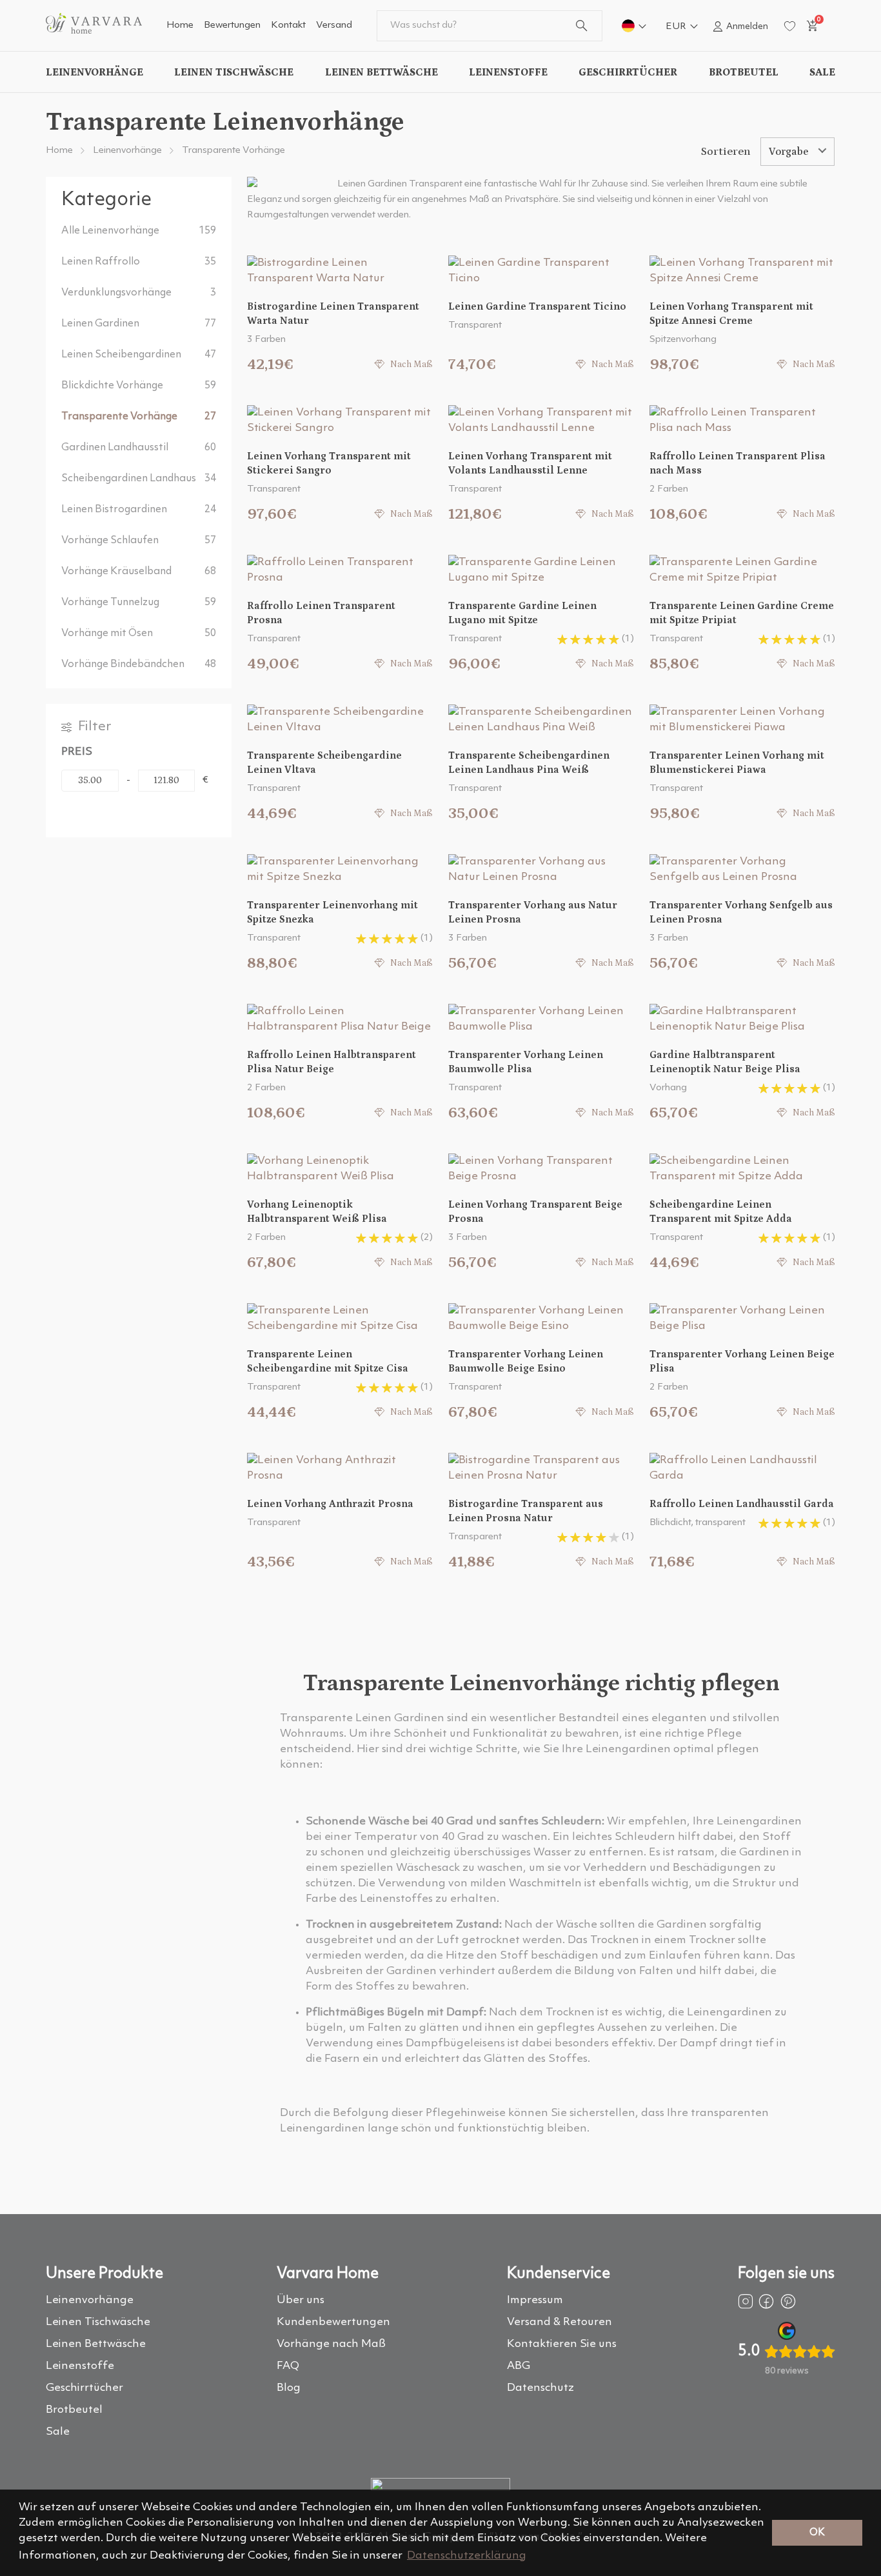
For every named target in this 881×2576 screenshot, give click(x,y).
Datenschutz (540, 2388)
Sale (822, 72)
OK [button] (817, 2533)
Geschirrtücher (628, 72)
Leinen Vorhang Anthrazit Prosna (330, 1504)
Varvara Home (328, 2274)
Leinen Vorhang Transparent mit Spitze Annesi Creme (731, 314)
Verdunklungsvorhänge (139, 293)
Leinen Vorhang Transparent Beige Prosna (535, 1212)
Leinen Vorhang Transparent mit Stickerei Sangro (329, 463)
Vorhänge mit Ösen (139, 634)
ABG (519, 2366)
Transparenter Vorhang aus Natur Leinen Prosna (533, 912)
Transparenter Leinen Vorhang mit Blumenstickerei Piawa (737, 763)
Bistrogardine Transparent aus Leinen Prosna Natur (526, 1511)
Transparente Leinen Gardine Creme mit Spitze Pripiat (742, 613)
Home (180, 25)
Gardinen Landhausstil (139, 448)
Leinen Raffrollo (139, 262)
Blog (289, 2388)
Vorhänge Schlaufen (139, 541)
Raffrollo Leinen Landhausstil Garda (742, 1504)
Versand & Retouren (559, 2322)
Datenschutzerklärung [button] (467, 2556)
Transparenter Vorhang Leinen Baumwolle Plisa (526, 1062)
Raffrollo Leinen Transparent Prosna (321, 613)
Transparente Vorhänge (233, 151)
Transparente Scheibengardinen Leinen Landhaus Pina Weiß (529, 763)
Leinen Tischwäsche (234, 72)
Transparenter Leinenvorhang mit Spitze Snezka (332, 912)
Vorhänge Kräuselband (139, 572)
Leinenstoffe (508, 72)
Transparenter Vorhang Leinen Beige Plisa (742, 1361)
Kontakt (288, 25)
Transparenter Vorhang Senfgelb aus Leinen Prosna (741, 912)
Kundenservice (559, 2274)
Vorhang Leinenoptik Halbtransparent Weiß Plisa (317, 1212)
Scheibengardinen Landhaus (139, 479)
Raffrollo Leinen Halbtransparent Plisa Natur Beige (332, 1062)
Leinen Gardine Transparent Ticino (537, 306)
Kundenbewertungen (333, 2322)
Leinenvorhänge (94, 72)
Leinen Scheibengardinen (139, 355)
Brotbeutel (744, 72)
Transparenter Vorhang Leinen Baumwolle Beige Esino (526, 1361)
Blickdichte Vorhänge (139, 386)
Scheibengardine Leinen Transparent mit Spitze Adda (721, 1212)
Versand (334, 25)
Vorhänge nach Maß (331, 2344)
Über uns (301, 2300)
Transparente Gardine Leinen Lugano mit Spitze (522, 613)
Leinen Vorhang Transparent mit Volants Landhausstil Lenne (530, 463)
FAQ (288, 2366)
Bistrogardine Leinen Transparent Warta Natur (333, 314)
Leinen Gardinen (139, 324)
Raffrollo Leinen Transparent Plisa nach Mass (737, 463)
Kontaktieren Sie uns (562, 2344)
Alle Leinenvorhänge (139, 231)
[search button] (581, 26)
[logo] (94, 31)
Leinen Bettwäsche (381, 72)
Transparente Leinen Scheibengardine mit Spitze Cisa (328, 1361)
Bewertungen (232, 25)
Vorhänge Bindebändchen (139, 664)
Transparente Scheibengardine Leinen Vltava (324, 763)
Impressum (535, 2300)
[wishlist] (790, 26)
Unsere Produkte (104, 2274)
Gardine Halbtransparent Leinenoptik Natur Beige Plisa (725, 1062)
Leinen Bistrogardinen (139, 510)
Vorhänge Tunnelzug (139, 603)
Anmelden (747, 26)
